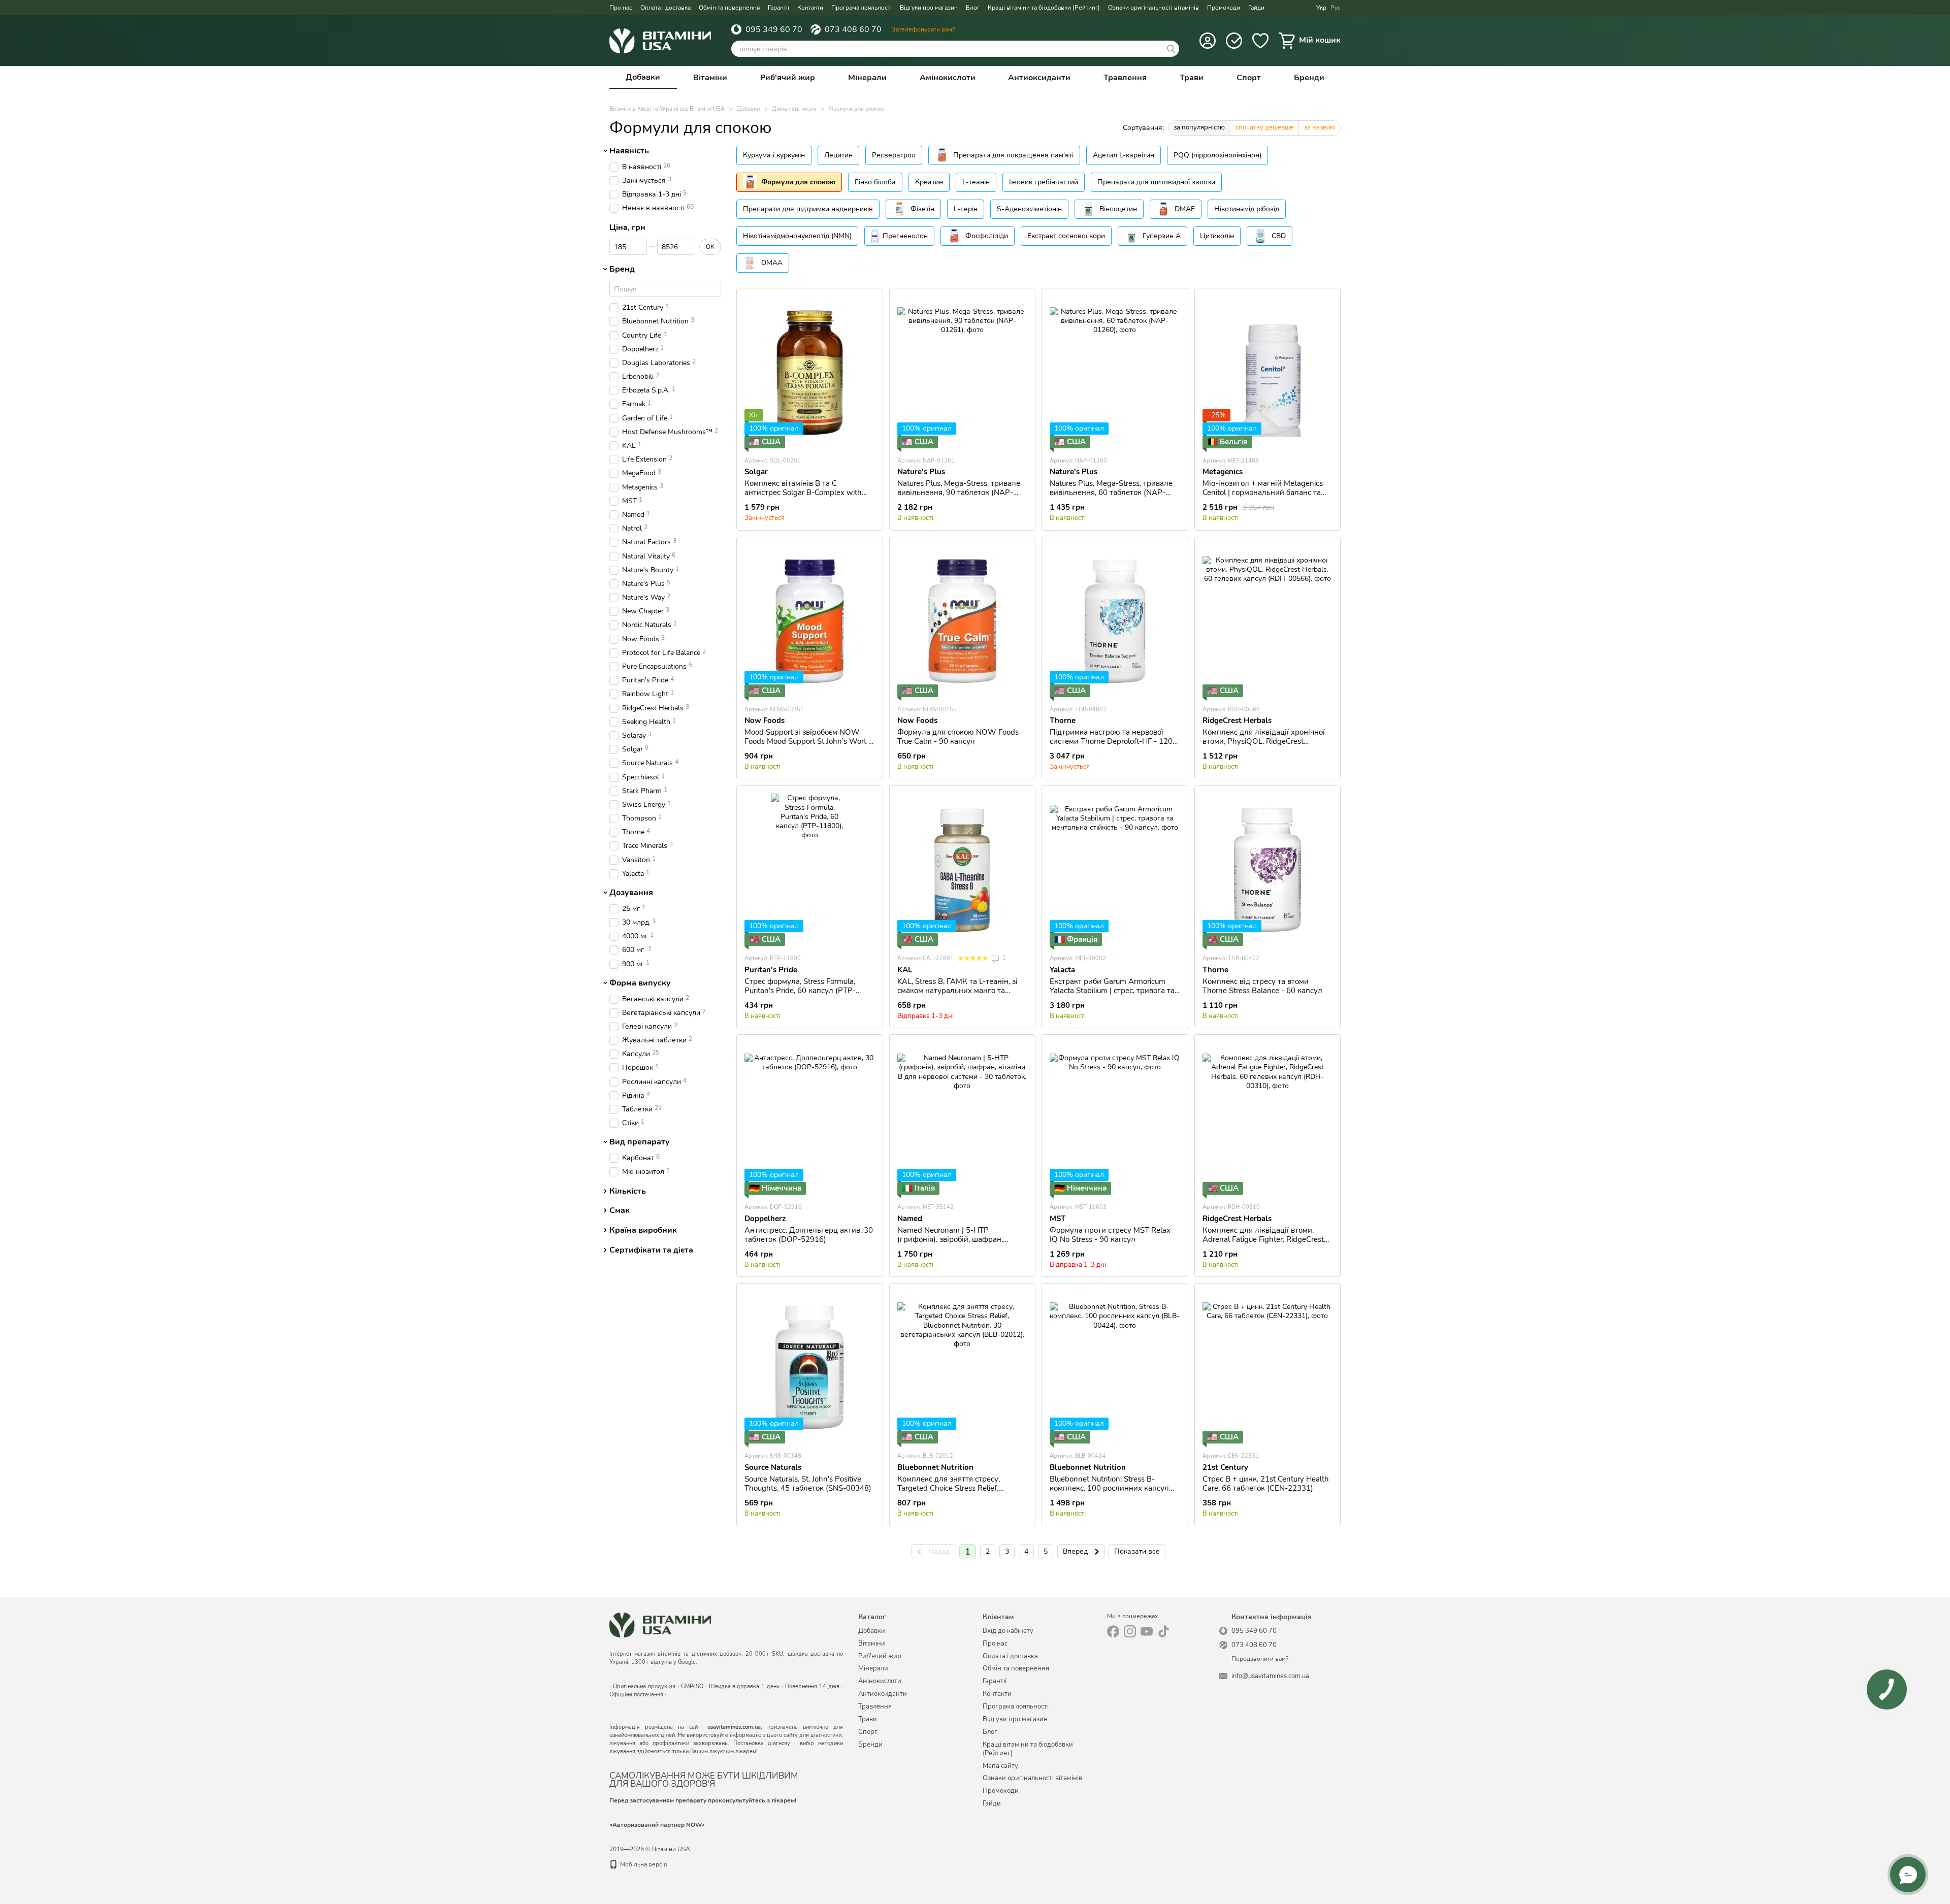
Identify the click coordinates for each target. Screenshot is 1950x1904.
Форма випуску (640, 983)
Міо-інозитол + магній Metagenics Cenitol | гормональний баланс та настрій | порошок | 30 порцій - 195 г (1266, 497)
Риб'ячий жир (788, 78)
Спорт (1249, 78)
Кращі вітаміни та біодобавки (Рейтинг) (1044, 8)
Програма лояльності (862, 8)
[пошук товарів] (1171, 49)
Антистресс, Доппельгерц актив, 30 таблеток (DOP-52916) (809, 1235)
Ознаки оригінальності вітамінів (1153, 8)
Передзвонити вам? (1260, 1659)
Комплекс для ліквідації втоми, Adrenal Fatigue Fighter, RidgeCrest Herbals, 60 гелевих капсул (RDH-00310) (1263, 1244)
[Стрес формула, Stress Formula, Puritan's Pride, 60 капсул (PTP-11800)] (810, 870)
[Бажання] (1260, 41)
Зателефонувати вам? (923, 29)
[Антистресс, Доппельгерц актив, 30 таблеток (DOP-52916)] (810, 1119)
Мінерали (867, 78)
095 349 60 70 (774, 29)
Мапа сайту (1000, 1766)
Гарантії (778, 8)
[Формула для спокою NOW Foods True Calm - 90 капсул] (963, 621)
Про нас (621, 8)
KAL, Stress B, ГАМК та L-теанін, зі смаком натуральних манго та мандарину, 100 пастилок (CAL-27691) (957, 995)
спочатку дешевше (1264, 127)
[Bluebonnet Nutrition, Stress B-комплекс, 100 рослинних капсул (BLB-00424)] (1115, 1367)
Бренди (1309, 78)
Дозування (631, 893)
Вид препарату (640, 1142)
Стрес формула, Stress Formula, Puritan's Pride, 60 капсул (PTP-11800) (800, 991)
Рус (1336, 8)
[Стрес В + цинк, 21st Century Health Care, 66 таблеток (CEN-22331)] (1268, 1367)
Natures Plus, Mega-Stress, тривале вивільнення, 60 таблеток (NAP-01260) (1111, 493)
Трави (1192, 78)
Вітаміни (710, 78)
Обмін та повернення (729, 8)
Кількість (628, 1191)
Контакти (810, 8)
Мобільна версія (643, 1864)
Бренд (622, 270)
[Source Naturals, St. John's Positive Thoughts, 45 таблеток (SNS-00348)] (810, 1367)
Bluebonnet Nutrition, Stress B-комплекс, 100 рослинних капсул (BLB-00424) (1109, 1488)
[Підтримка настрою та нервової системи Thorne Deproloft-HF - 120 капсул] (1115, 621)
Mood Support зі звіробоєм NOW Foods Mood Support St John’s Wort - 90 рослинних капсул (808, 741)
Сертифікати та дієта (651, 1250)
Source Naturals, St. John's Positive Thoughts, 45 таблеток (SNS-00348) (808, 1484)
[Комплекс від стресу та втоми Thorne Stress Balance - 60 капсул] (1268, 870)
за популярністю (1199, 127)
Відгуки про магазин (929, 8)
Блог (973, 8)
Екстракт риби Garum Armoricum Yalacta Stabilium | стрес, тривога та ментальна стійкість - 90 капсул (1112, 991)
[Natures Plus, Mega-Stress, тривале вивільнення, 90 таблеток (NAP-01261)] (963, 372)
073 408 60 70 (853, 29)
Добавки (643, 77)
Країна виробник (643, 1230)
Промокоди (1224, 8)
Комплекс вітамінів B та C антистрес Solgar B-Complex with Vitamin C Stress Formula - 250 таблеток (803, 497)
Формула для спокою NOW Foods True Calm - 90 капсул (958, 737)
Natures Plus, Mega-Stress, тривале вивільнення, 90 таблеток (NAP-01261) (959, 493)
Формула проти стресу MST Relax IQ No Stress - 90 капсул (1110, 1235)
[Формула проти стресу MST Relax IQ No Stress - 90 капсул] (1115, 1119)
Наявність (629, 151)
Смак (620, 1211)
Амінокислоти (948, 78)
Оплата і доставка (665, 8)
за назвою (1320, 127)
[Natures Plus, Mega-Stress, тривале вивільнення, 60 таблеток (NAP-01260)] (1115, 372)
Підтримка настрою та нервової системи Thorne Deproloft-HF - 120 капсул (1111, 741)
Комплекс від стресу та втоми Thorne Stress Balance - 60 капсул (1262, 986)
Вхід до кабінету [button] (1008, 1631)
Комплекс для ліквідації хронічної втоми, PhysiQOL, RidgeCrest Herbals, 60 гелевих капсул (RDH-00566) (1264, 746)
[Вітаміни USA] (660, 1624)
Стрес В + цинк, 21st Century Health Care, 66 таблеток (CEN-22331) (1266, 1484)
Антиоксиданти (1039, 78)
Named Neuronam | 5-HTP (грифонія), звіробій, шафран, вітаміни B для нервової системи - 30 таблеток (958, 1244)
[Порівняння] (1234, 41)
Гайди (1256, 8)
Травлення (1125, 78)
